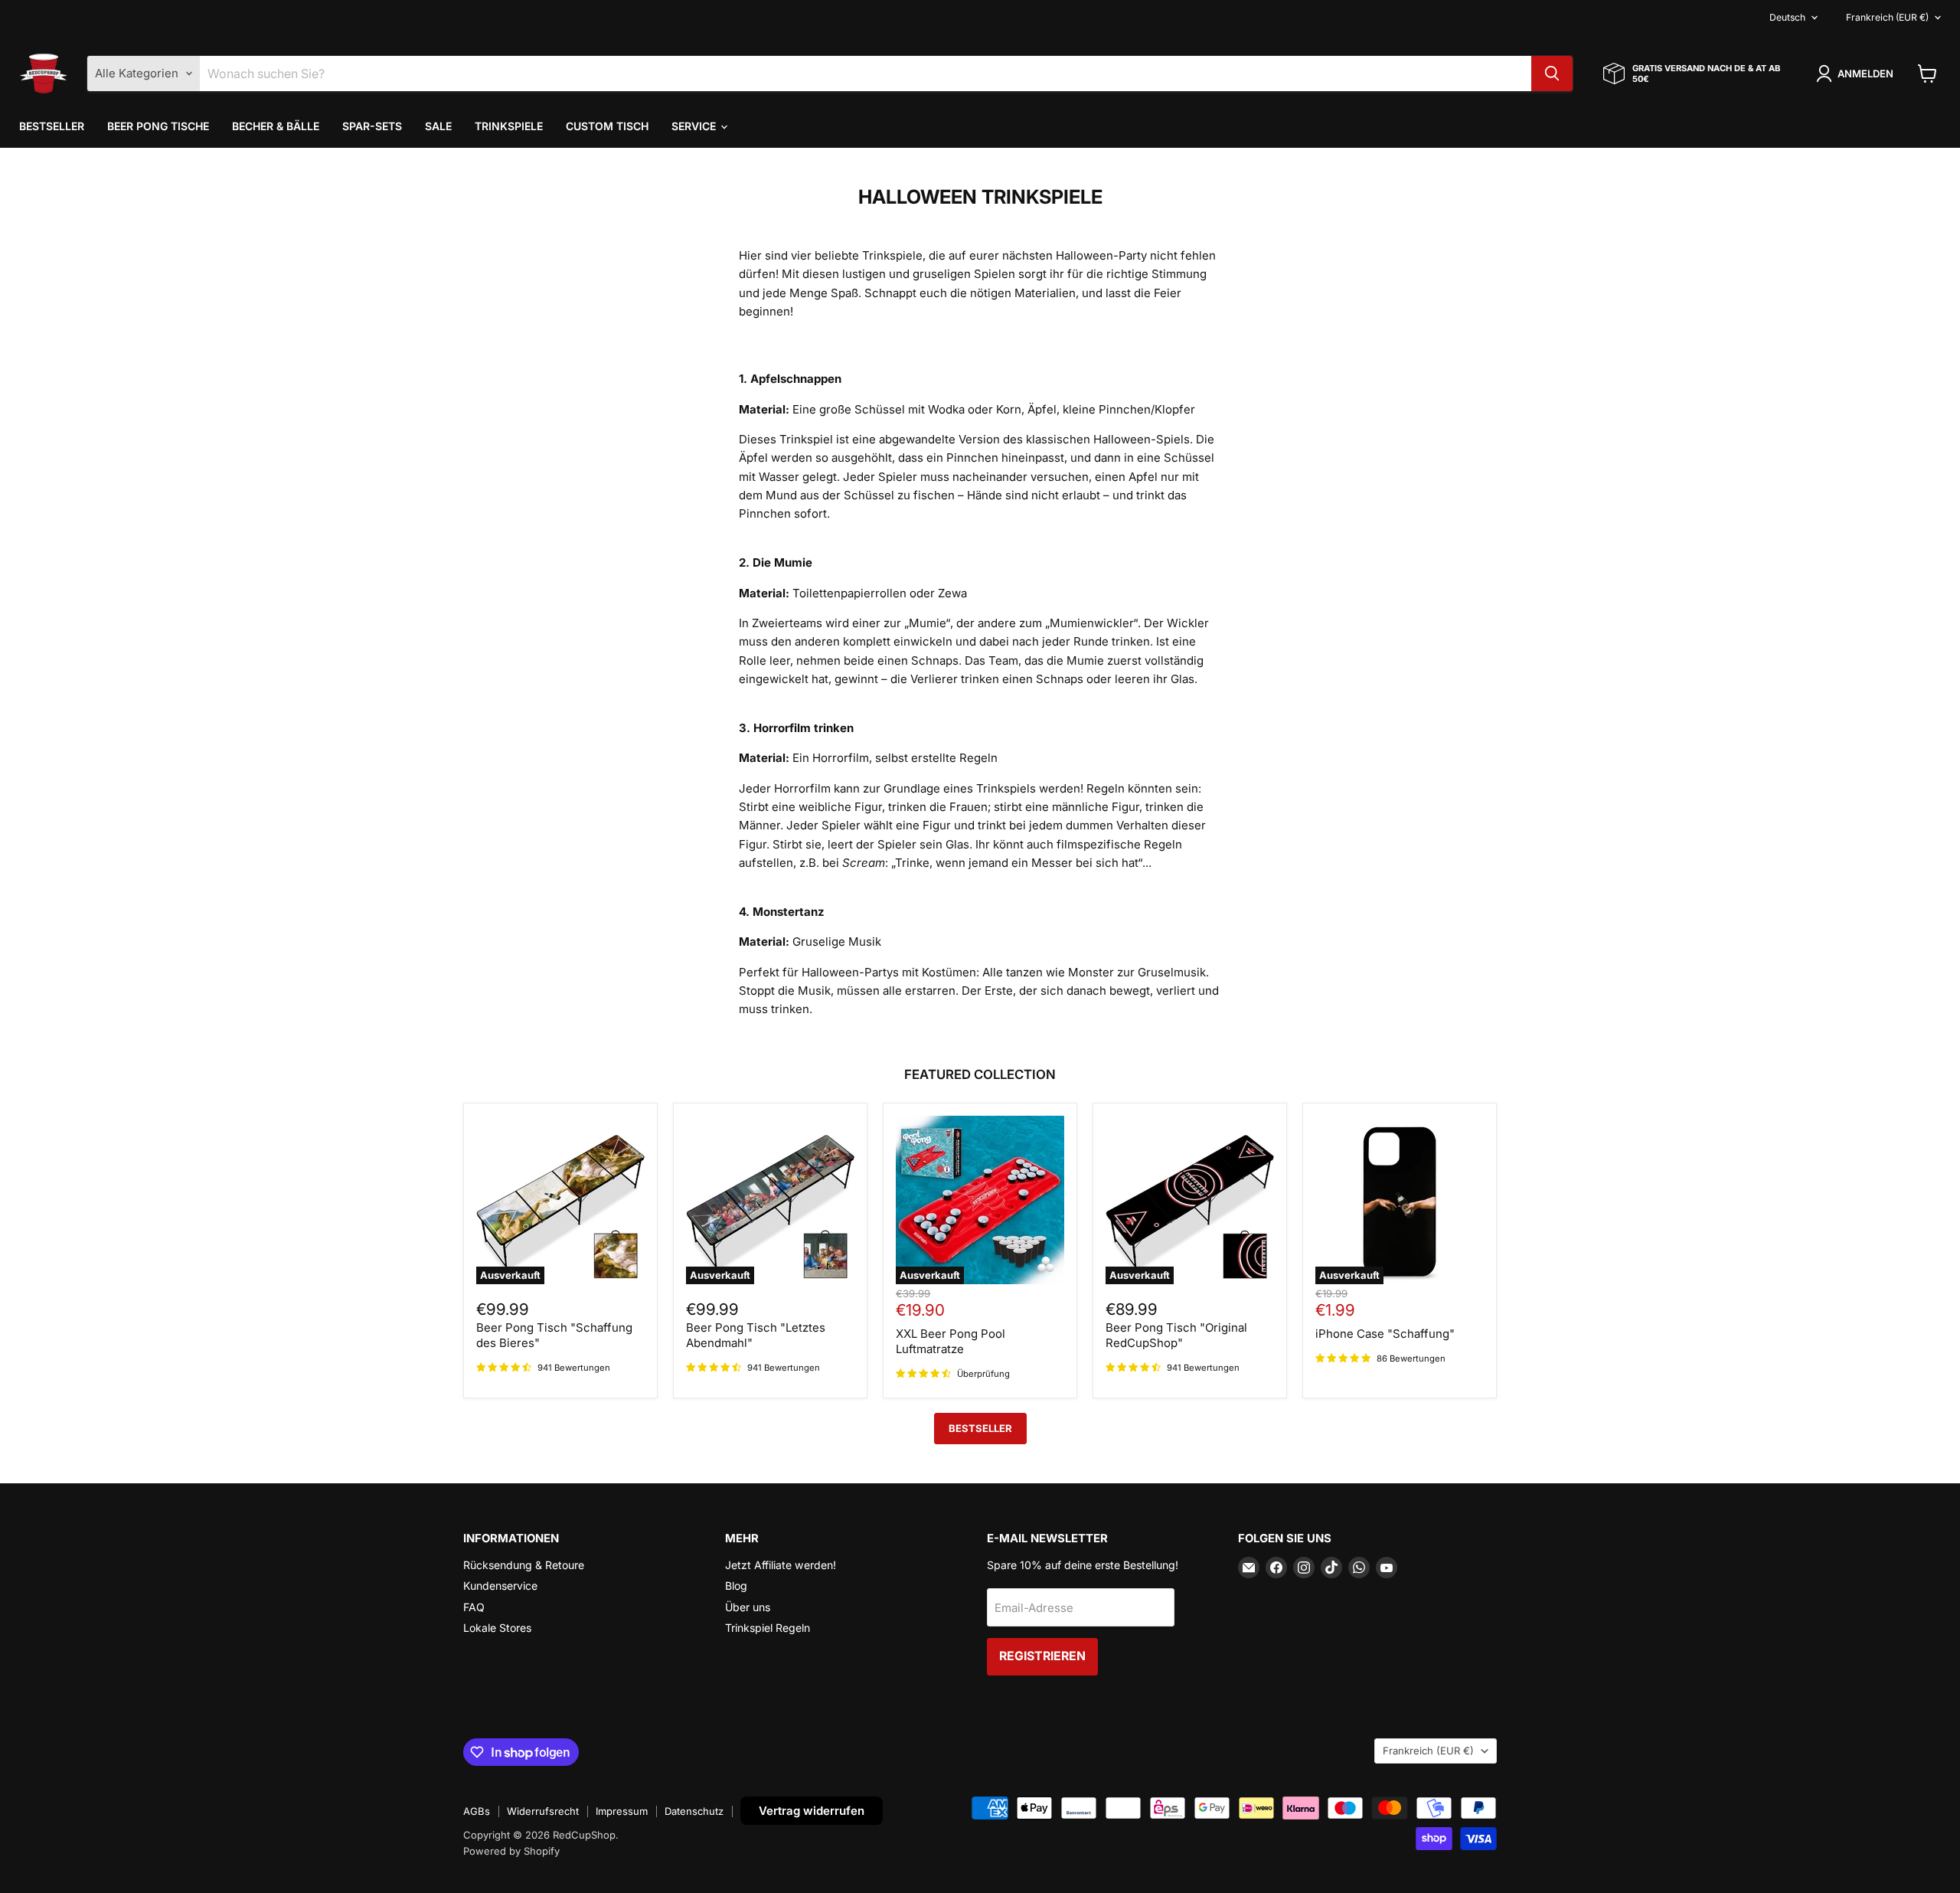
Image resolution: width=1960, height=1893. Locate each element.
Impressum (622, 1811)
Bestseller (52, 126)
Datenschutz (694, 1811)
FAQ (474, 1607)
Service (695, 126)
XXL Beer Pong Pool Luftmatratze (951, 1341)
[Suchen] (1552, 74)
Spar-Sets (372, 126)
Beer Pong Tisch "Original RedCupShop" (1176, 1335)
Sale (438, 126)
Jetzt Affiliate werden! (781, 1565)
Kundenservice (500, 1586)
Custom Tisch (607, 126)
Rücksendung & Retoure (524, 1565)
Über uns (748, 1607)
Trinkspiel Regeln (768, 1628)
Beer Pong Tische (158, 126)
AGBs (477, 1811)
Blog (736, 1586)
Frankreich (1887, 17)
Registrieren (1042, 1656)
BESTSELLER (980, 1428)
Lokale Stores (497, 1628)
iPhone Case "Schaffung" (1385, 1334)
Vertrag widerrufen (812, 1811)
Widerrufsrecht (543, 1811)
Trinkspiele (509, 126)
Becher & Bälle (276, 126)
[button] (1857, 74)
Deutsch (1787, 17)
